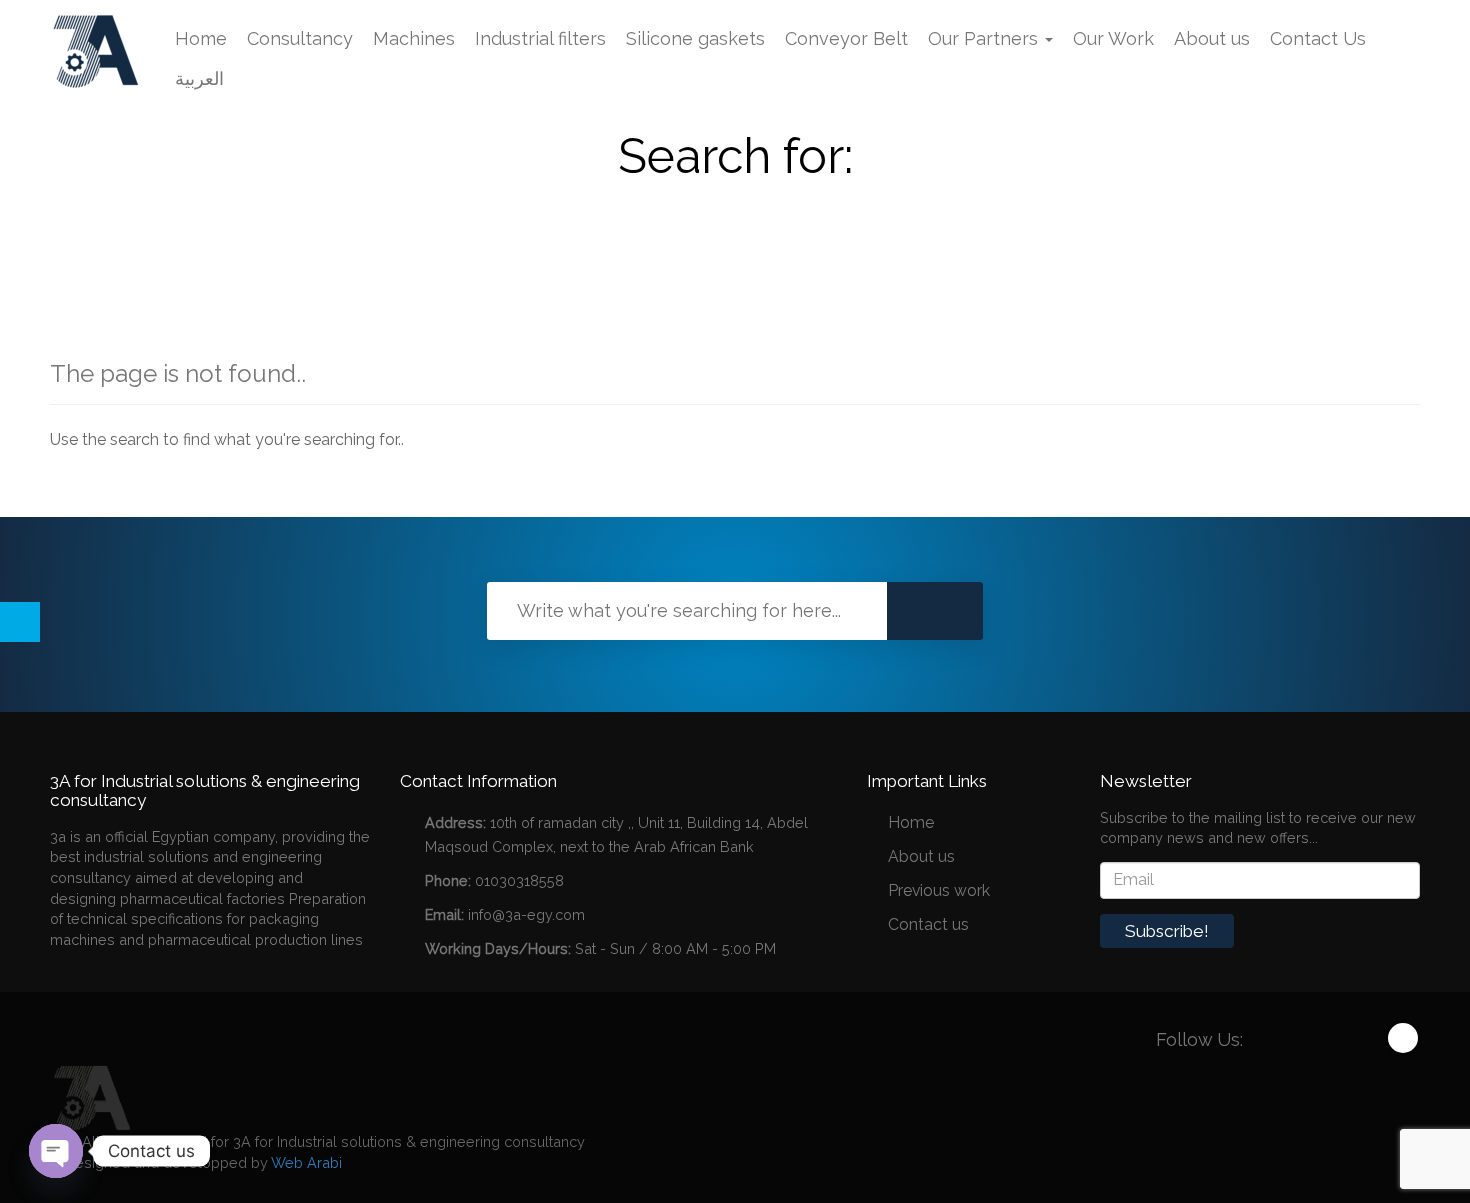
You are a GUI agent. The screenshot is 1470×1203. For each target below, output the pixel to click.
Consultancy (300, 38)
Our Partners (985, 38)
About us (1212, 38)
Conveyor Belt (846, 38)
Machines (414, 38)
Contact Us (1318, 38)
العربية (199, 78)
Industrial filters (540, 38)
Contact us (928, 924)
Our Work (1113, 38)
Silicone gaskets (695, 38)
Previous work (939, 890)
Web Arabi (306, 1162)
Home (201, 38)
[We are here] (90, 1096)
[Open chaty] (56, 1151)
